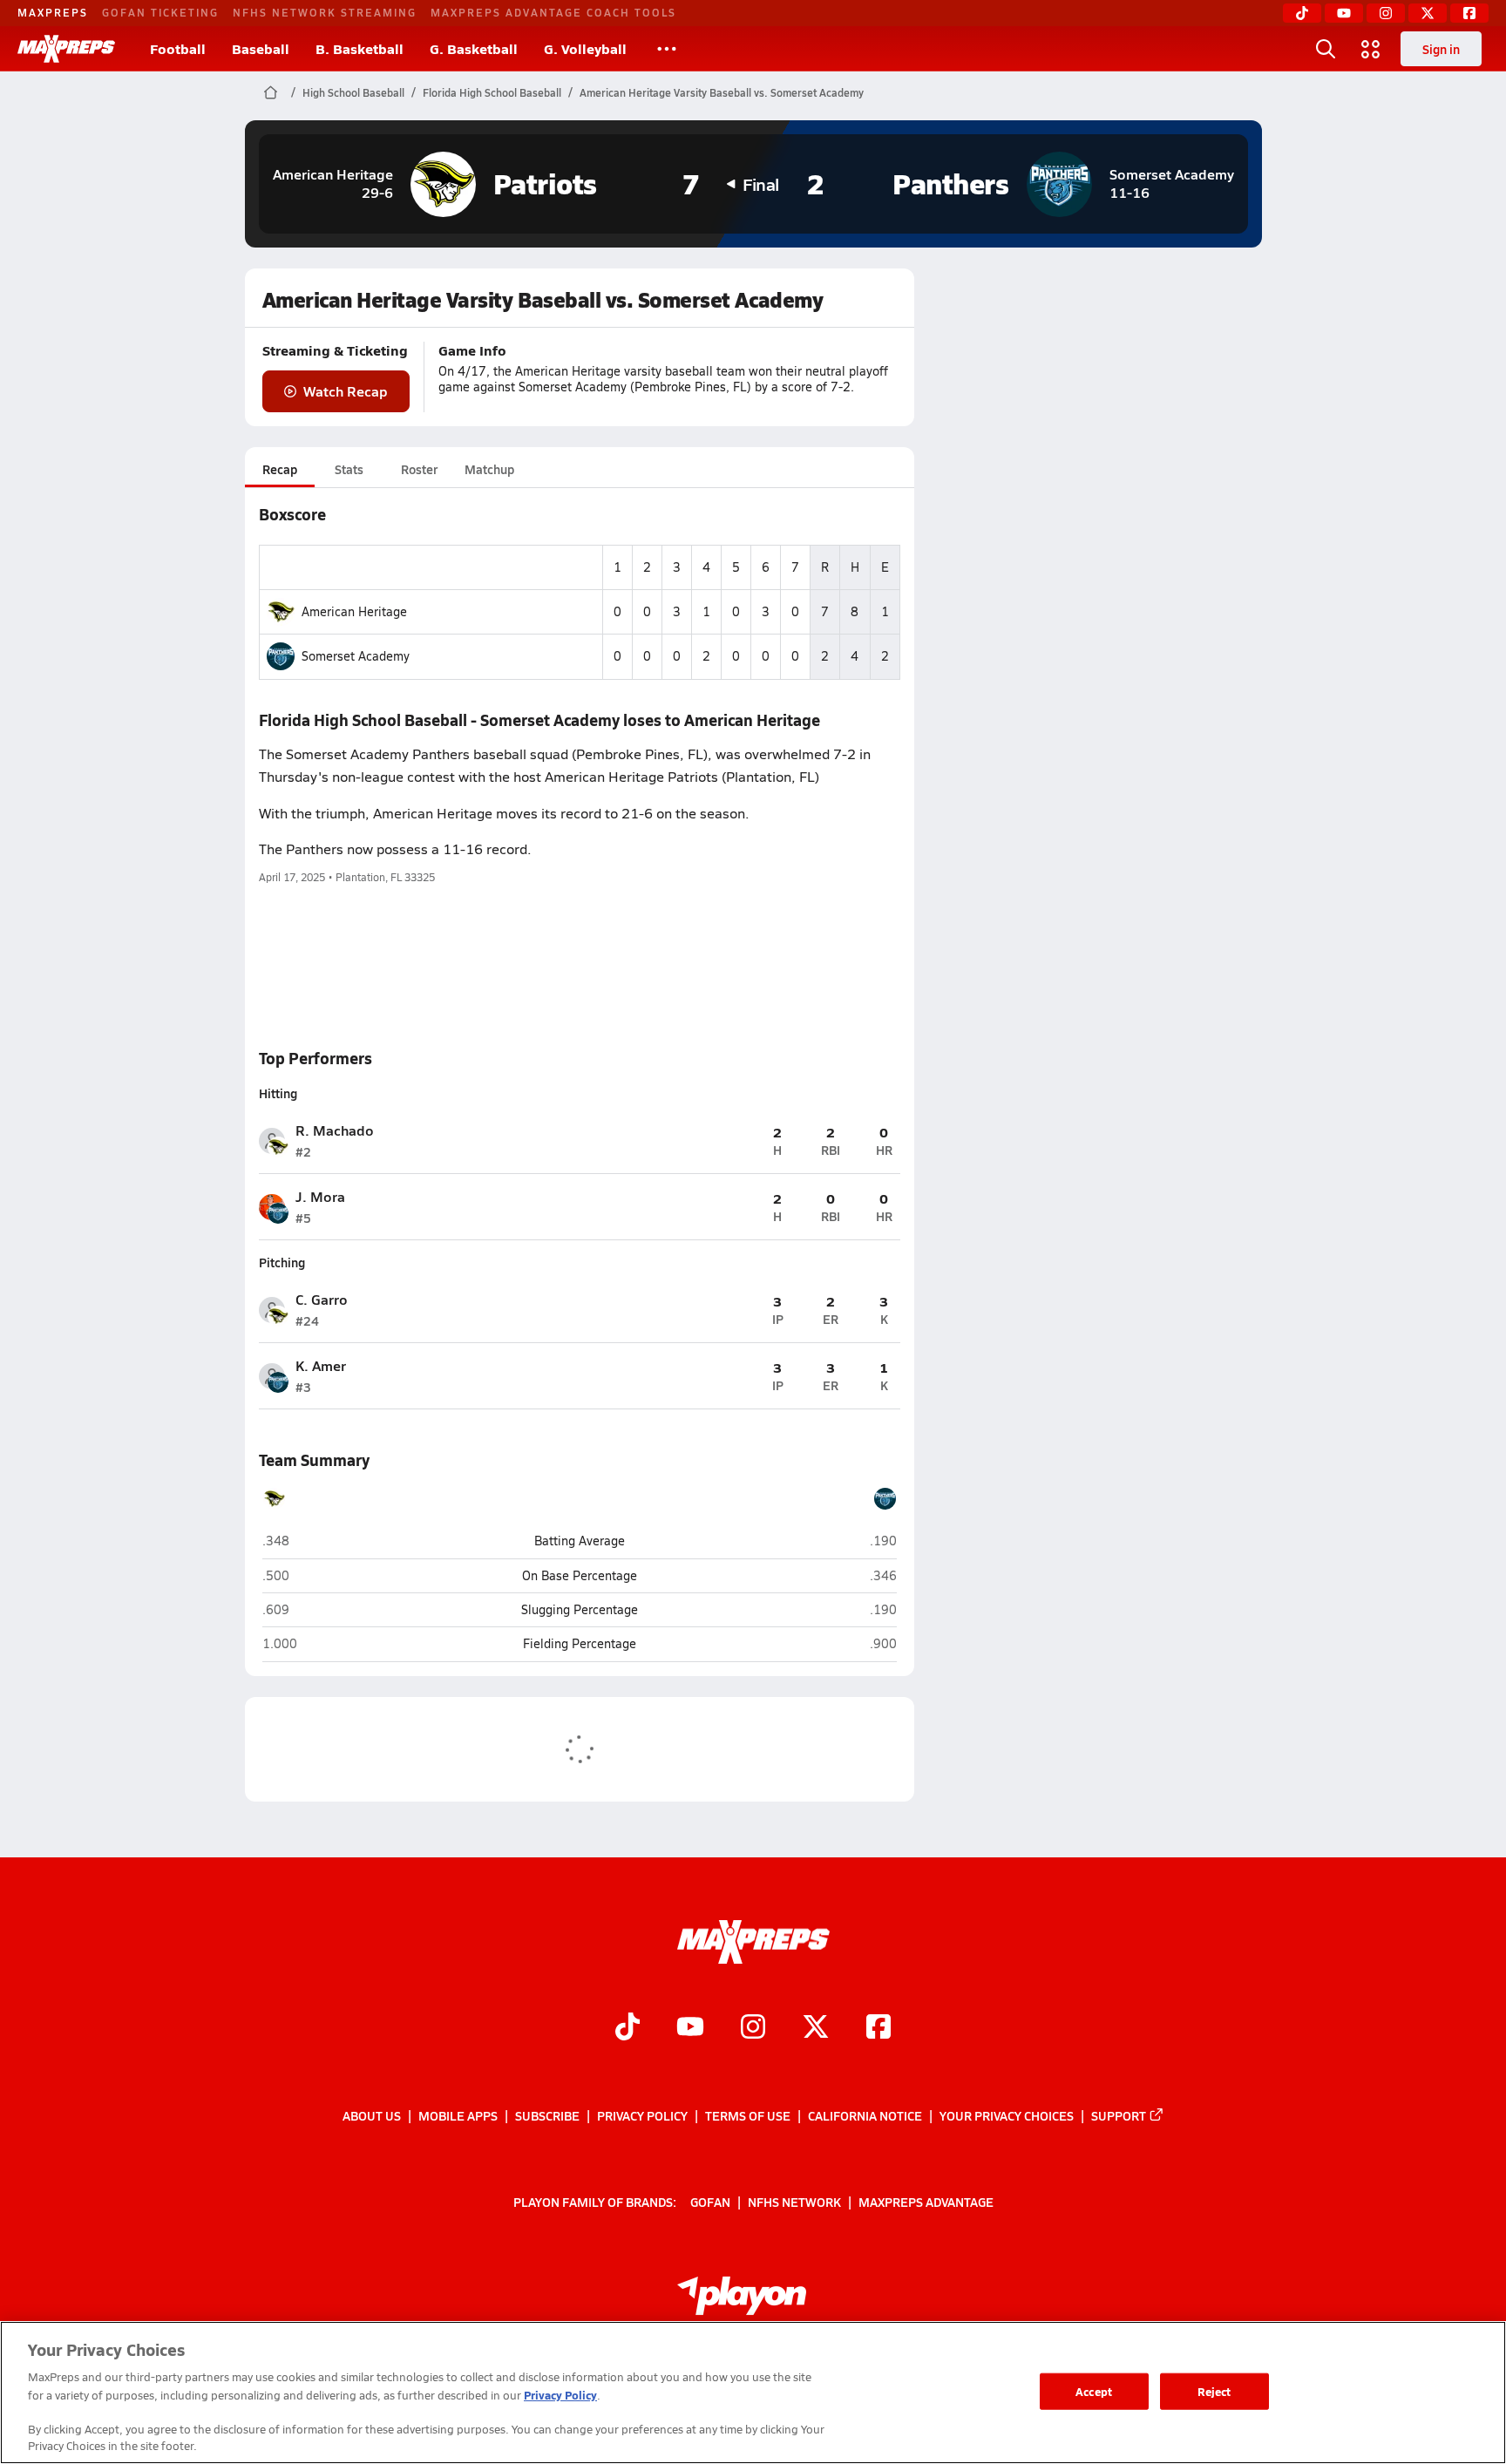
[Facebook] (1469, 13)
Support (1119, 2115)
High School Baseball (353, 92)
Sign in (1441, 49)
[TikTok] (1302, 13)
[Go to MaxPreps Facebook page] (878, 2028)
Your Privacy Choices (1007, 2115)
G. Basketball (474, 48)
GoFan (710, 2201)
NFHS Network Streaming (325, 12)
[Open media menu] (1371, 49)
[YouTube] (1344, 13)
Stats (349, 469)
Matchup (489, 469)
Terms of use (748, 2115)
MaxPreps (53, 12)
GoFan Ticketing (160, 12)
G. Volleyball (585, 48)
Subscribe (547, 2115)
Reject (1214, 2391)
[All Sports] (667, 49)
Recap (280, 469)
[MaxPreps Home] (66, 49)
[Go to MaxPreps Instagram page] (753, 2028)
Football (178, 48)
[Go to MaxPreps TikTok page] (627, 2028)
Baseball (261, 48)
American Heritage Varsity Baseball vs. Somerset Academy (722, 92)
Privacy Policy (642, 2115)
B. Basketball (360, 48)
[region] (753, 2393)
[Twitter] (1428, 13)
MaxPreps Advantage (926, 2201)
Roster (419, 469)
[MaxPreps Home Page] (271, 92)
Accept (1094, 2391)
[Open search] (1326, 49)
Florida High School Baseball (492, 92)
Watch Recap (346, 391)
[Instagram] (1386, 13)
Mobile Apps (458, 2115)
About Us (372, 2115)
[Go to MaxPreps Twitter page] (816, 2028)
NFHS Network (794, 2201)
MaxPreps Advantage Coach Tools (553, 12)
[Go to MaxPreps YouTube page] (690, 2028)
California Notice (865, 2115)
